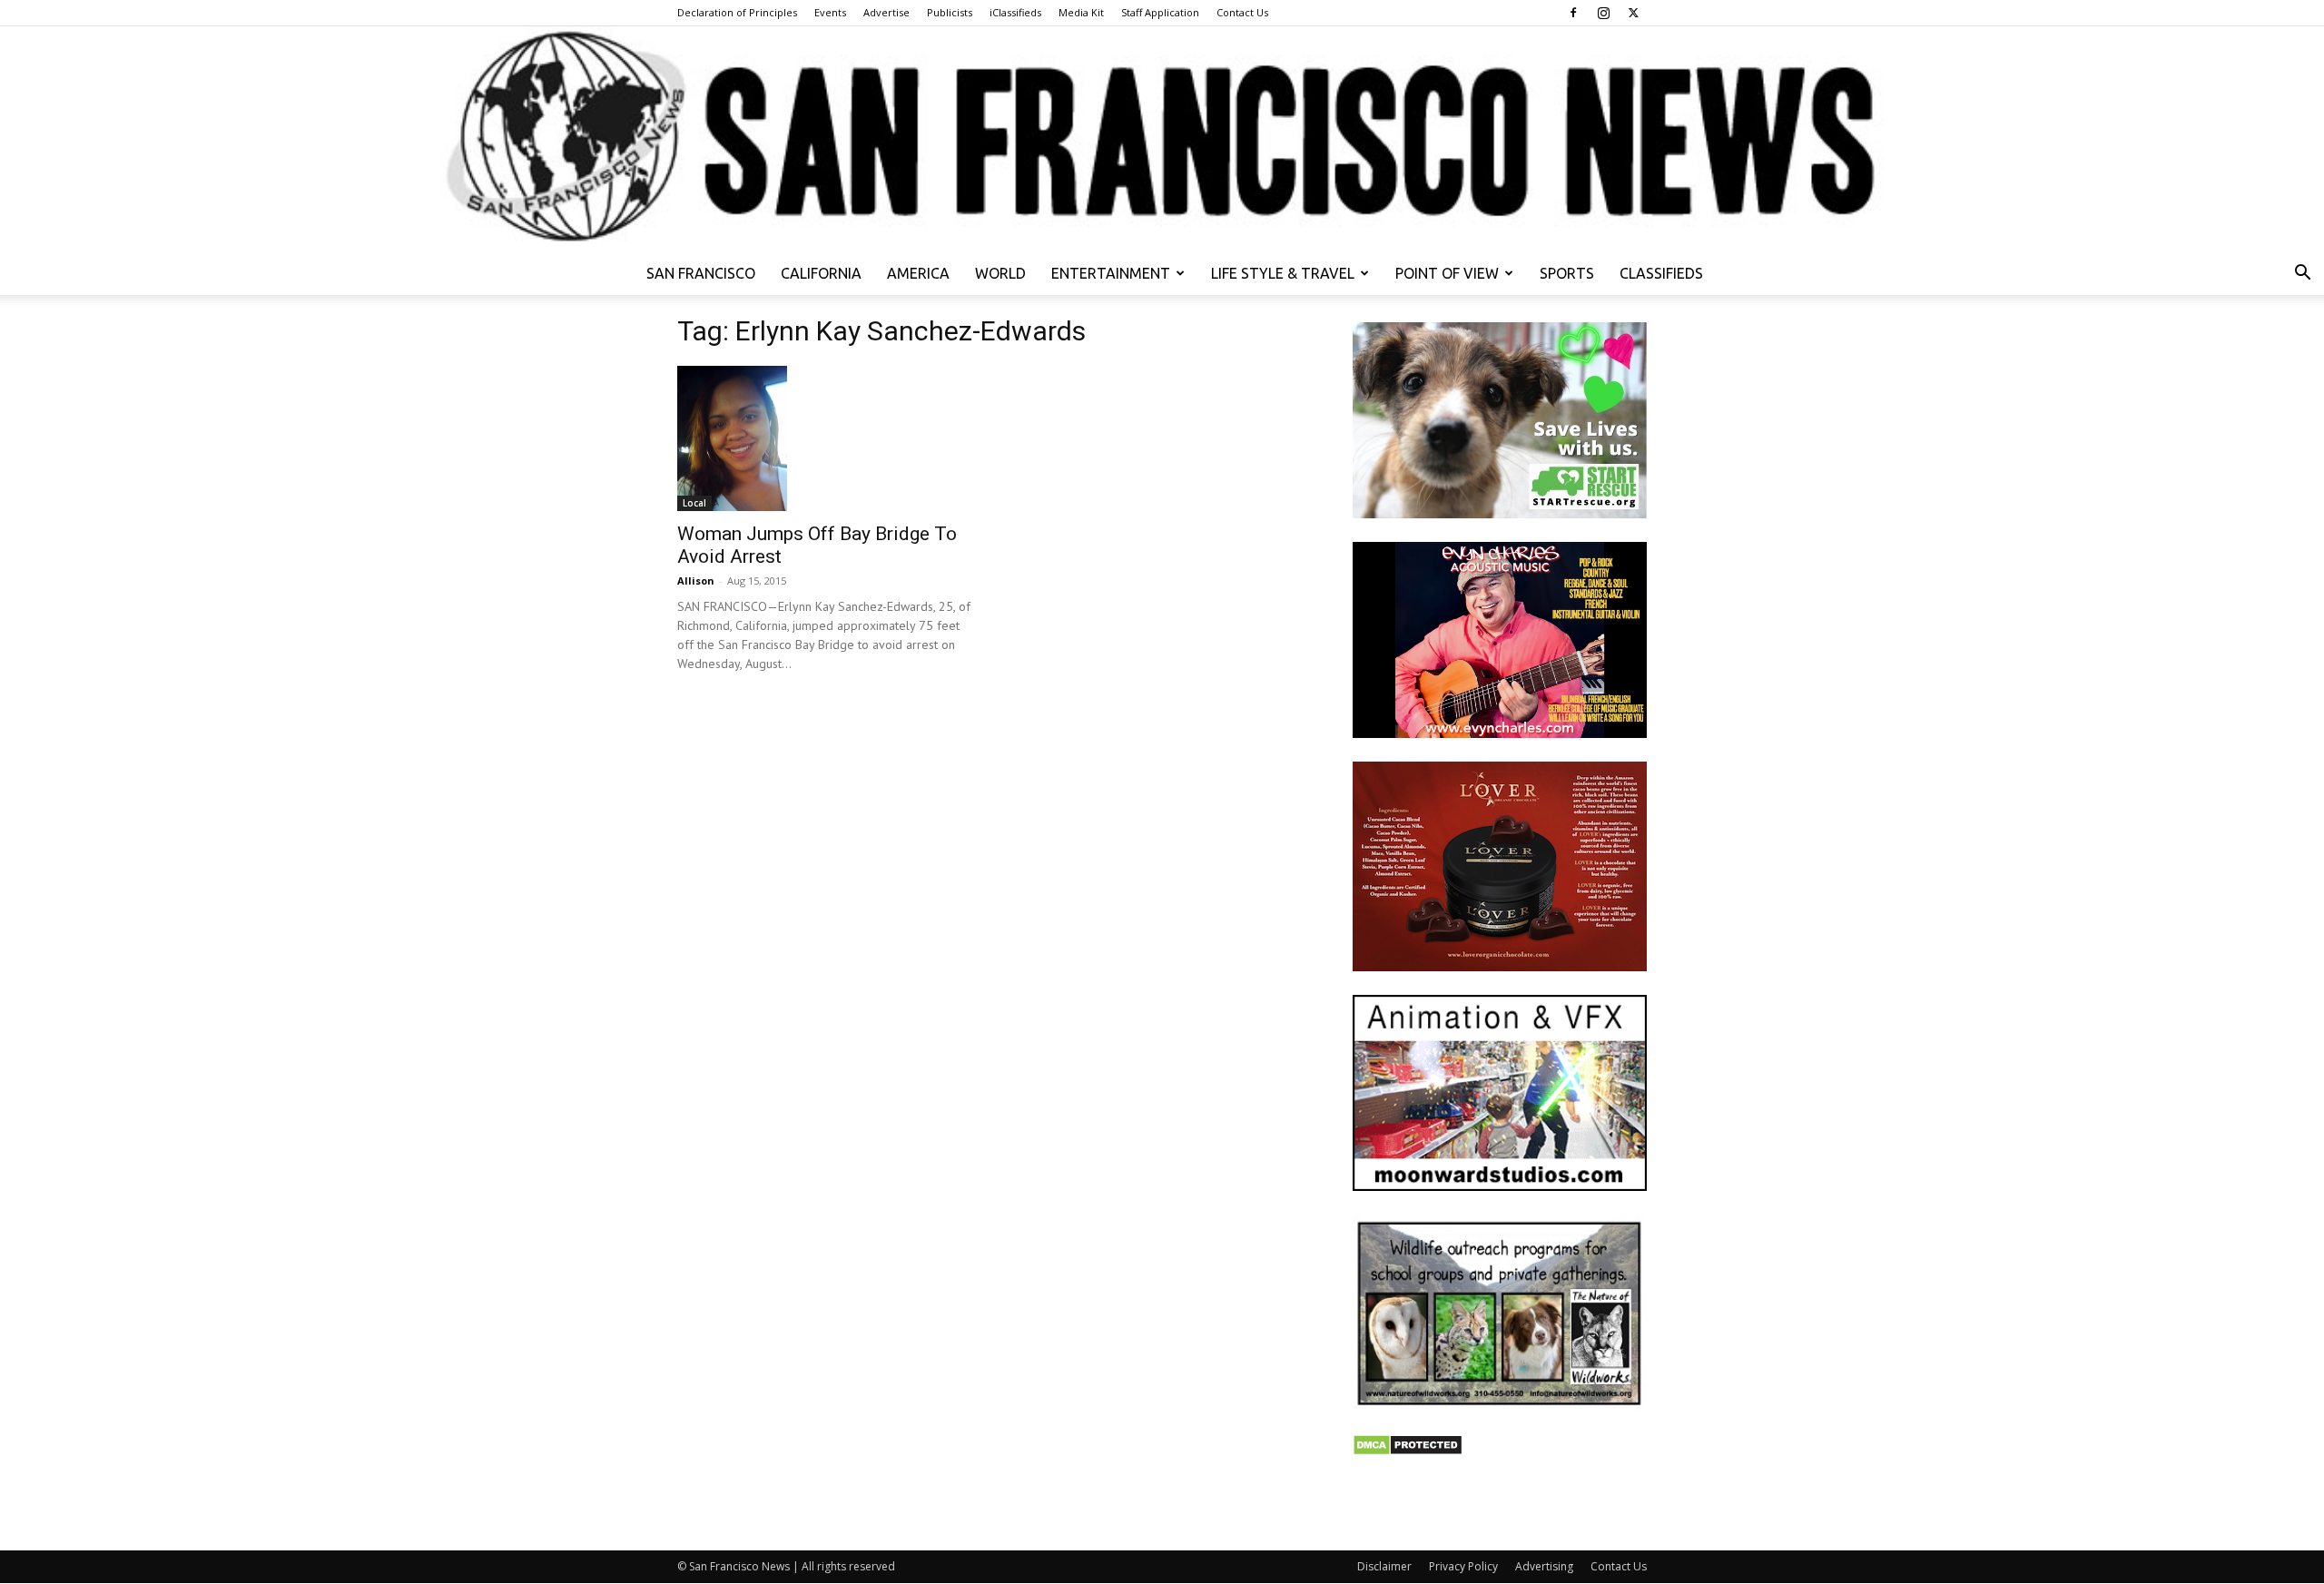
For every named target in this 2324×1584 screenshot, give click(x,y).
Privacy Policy (1463, 1566)
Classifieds (1661, 273)
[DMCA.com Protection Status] (1408, 1451)
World (1000, 273)
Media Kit (1081, 12)
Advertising (1544, 1566)
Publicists (950, 12)
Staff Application (1160, 12)
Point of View (1447, 273)
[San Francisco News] (1162, 139)
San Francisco (701, 273)
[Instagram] (1603, 13)
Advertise (886, 12)
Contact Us (1242, 12)
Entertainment (1111, 273)
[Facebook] (1573, 13)
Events (830, 12)
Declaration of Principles (737, 12)
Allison (696, 580)
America (918, 273)
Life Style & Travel (1283, 273)
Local (694, 503)
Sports (1567, 273)
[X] (1633, 13)
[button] (2302, 275)
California (821, 273)
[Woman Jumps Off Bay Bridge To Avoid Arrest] (824, 438)
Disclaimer (1384, 1566)
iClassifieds (1015, 12)
